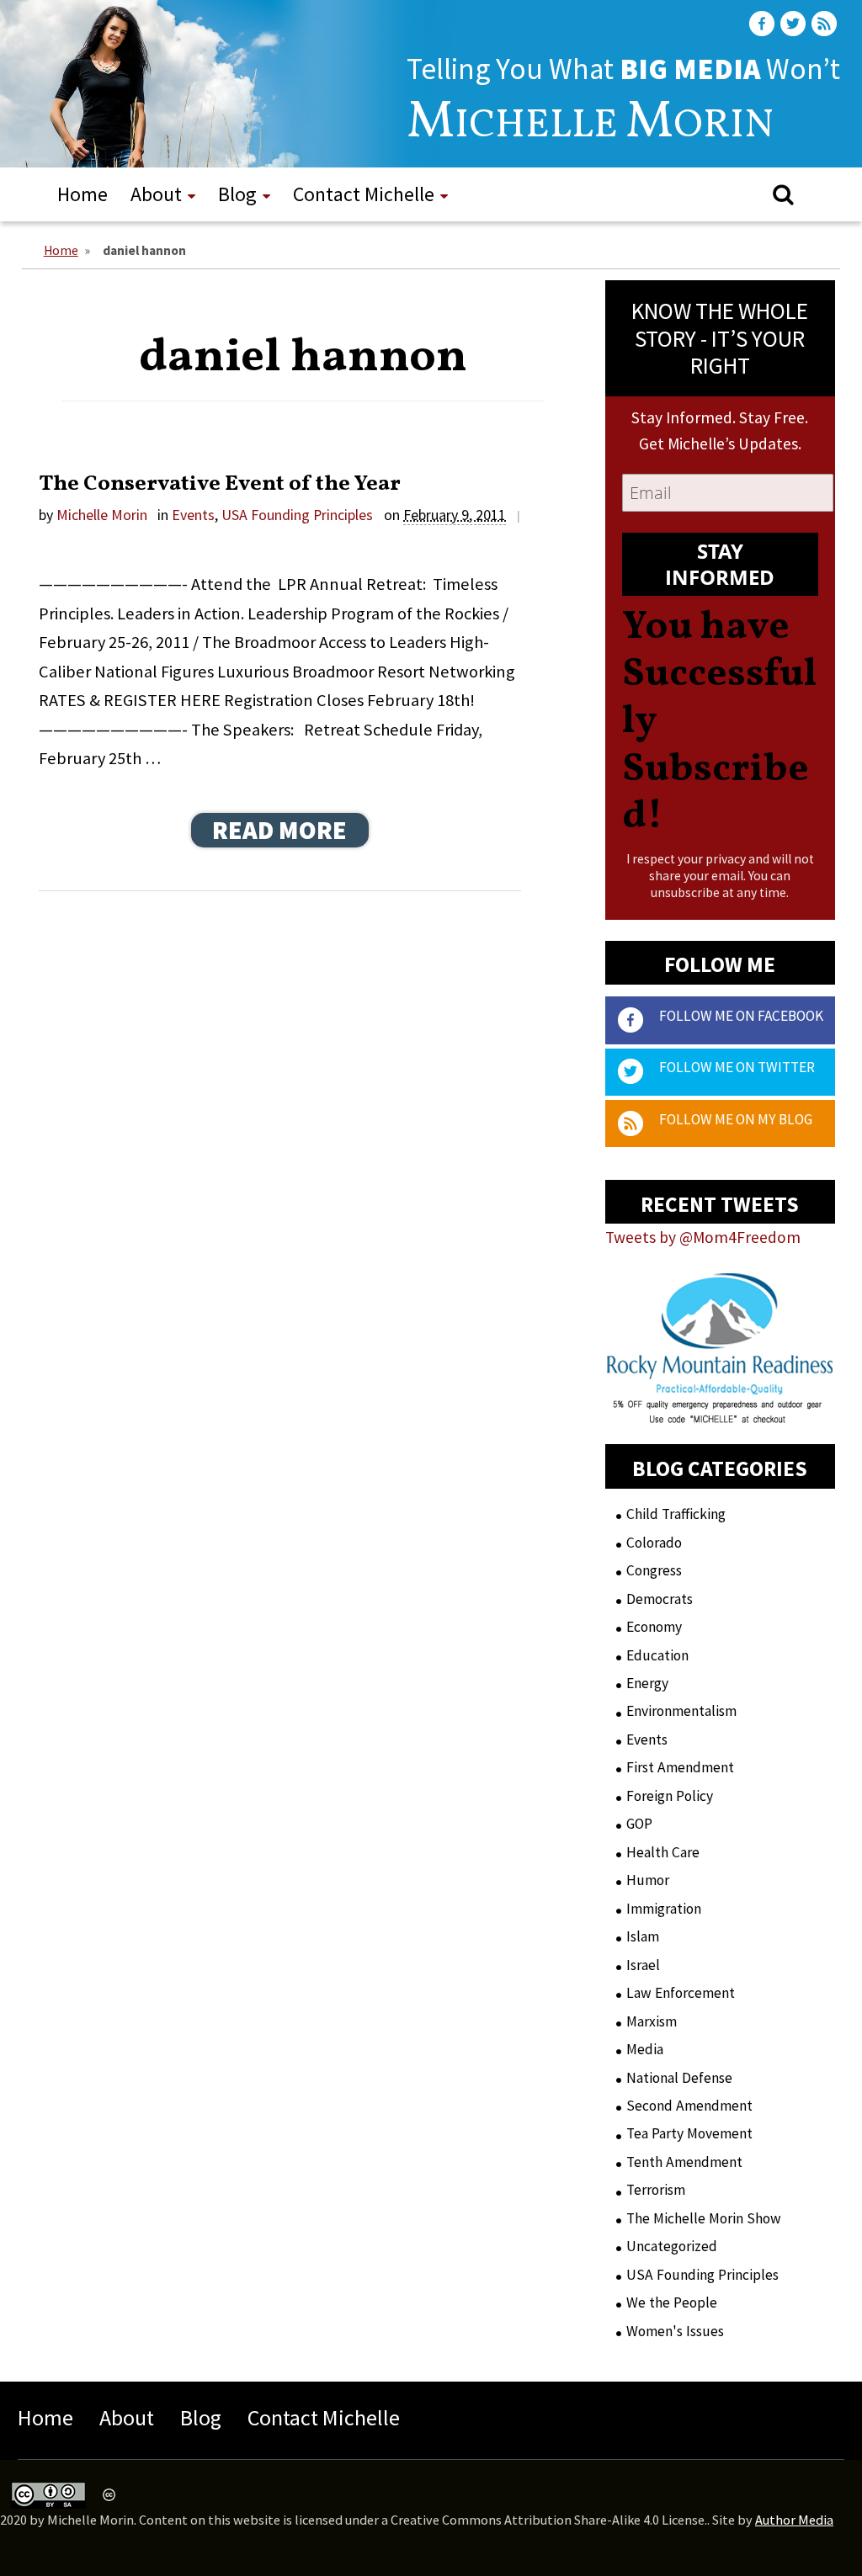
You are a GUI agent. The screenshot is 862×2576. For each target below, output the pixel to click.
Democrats (660, 1599)
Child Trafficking (676, 1514)
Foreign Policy (670, 1796)
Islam (643, 1936)
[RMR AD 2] (720, 1410)
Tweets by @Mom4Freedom (703, 1237)
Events (193, 515)
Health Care (663, 1852)
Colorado (654, 1543)
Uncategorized (672, 2246)
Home (82, 194)
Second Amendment (689, 2106)
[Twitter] (795, 24)
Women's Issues (675, 2331)
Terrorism (656, 2190)
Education (657, 1655)
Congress (654, 1570)
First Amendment (680, 1767)
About (156, 194)
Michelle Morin (102, 515)
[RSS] (826, 24)
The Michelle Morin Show (704, 2218)
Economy (654, 1627)
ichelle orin (590, 126)
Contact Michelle (364, 194)
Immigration (664, 1909)
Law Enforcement (681, 1993)
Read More (279, 830)
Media (645, 2049)
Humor (648, 1880)
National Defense (679, 2078)
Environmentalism (681, 1711)
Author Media (794, 2520)
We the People (672, 2302)
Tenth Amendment (684, 2162)
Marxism (652, 2021)
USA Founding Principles (297, 515)
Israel (643, 1965)
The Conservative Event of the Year (220, 484)
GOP (639, 1824)
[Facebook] (764, 24)
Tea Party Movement (689, 2133)
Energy (647, 1683)
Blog (237, 194)
